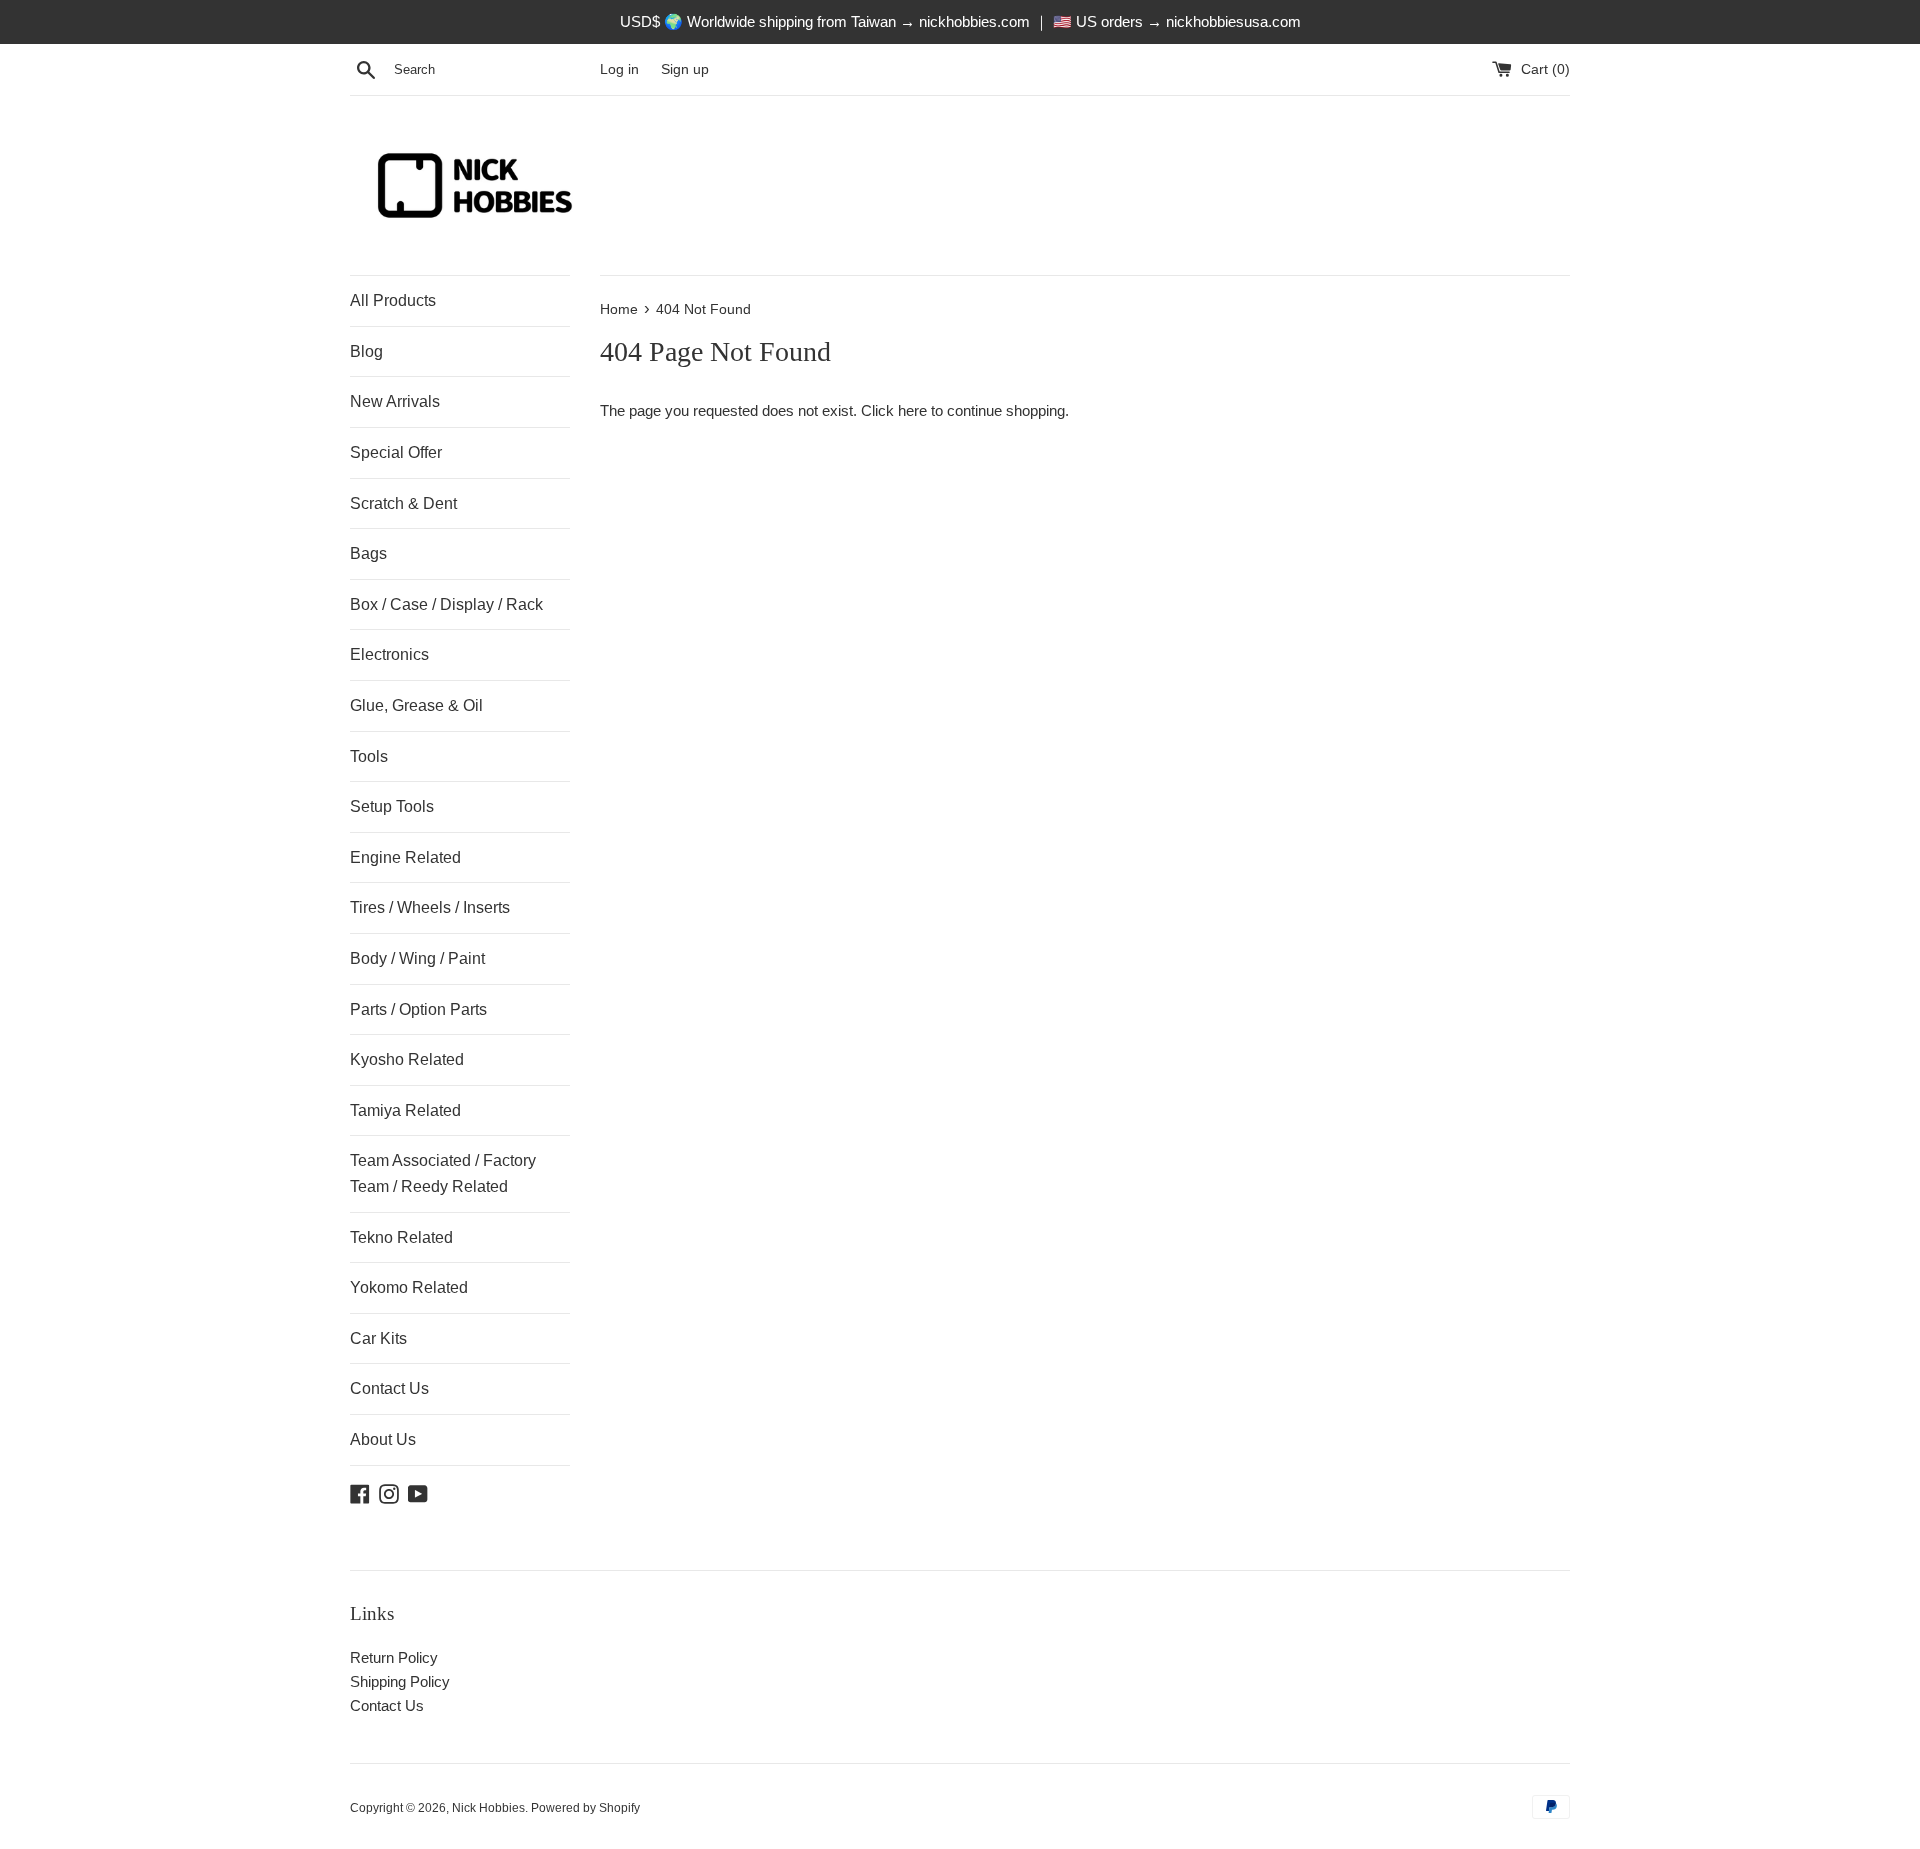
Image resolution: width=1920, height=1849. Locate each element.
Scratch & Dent (403, 503)
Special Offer (396, 452)
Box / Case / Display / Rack (446, 604)
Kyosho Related (407, 1059)
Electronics (389, 654)
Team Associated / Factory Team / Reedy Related (443, 1173)
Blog (366, 351)
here (912, 410)
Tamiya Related (405, 1110)
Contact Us (389, 1388)
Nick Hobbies (488, 1808)
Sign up (685, 69)
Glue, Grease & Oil (416, 705)
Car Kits (378, 1338)
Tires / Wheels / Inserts (430, 907)
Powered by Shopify (585, 1808)
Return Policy (394, 1657)
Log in (619, 69)
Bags (368, 553)
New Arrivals (395, 401)
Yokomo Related (409, 1287)
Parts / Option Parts (418, 1009)
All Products (393, 300)
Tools (369, 756)
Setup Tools (392, 806)
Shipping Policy (400, 1681)
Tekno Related (401, 1237)
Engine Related (405, 857)
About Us (383, 1439)
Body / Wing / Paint (417, 958)
